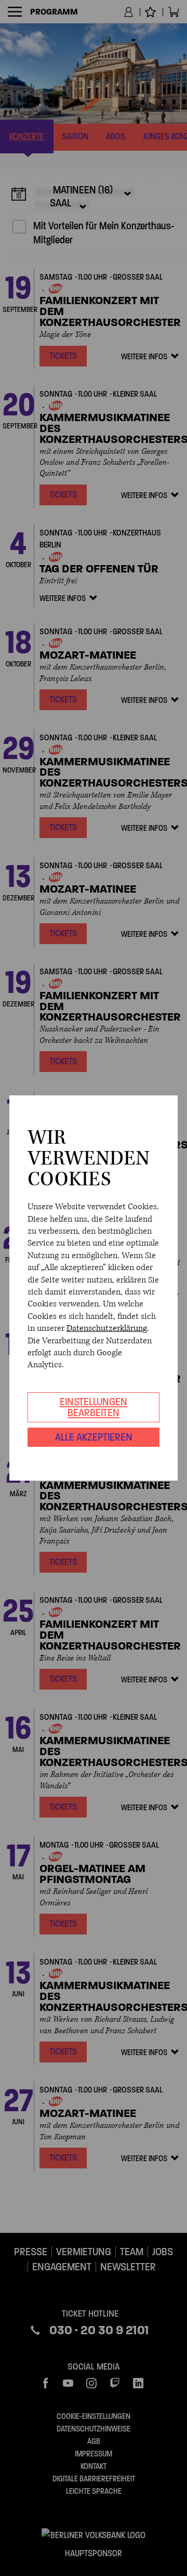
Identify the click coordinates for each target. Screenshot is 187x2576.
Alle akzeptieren (94, 1437)
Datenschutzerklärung (107, 1328)
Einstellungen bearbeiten (94, 1407)
